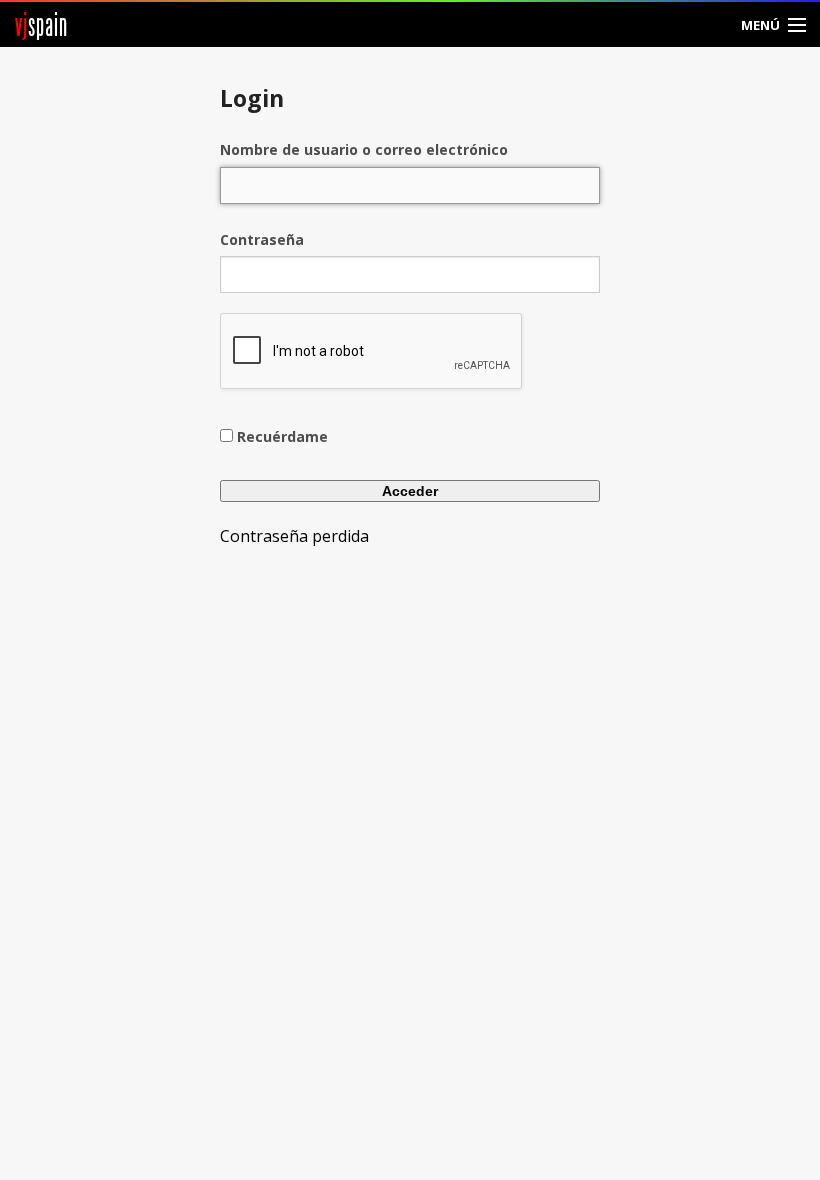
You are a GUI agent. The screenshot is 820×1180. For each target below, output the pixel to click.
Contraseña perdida (294, 536)
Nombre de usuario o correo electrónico (364, 149)
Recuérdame (282, 436)
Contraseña (262, 239)
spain (41, 24)
